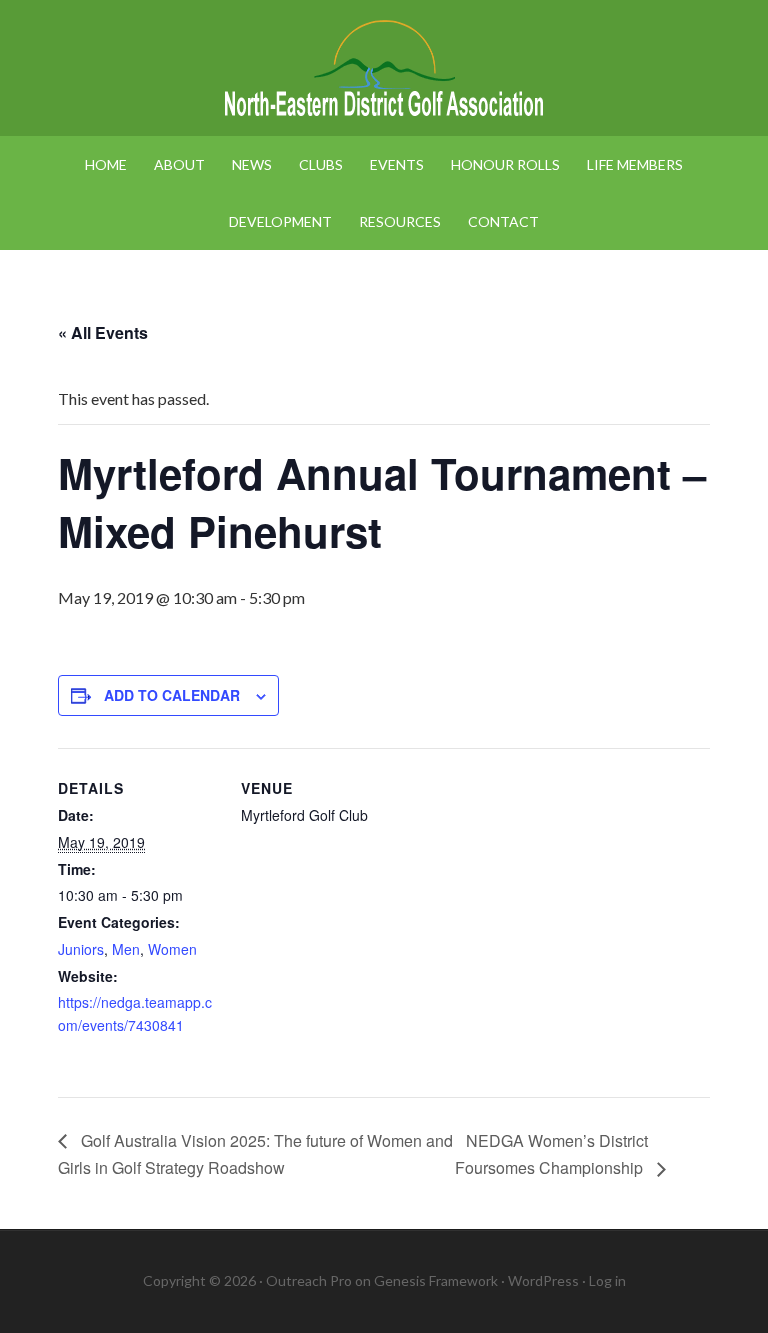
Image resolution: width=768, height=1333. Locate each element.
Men (126, 949)
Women (172, 949)
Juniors (81, 949)
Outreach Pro (309, 1280)
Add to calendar (172, 695)
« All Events (103, 332)
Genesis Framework (436, 1280)
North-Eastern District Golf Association (383, 70)
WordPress (543, 1280)
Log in (607, 1280)
